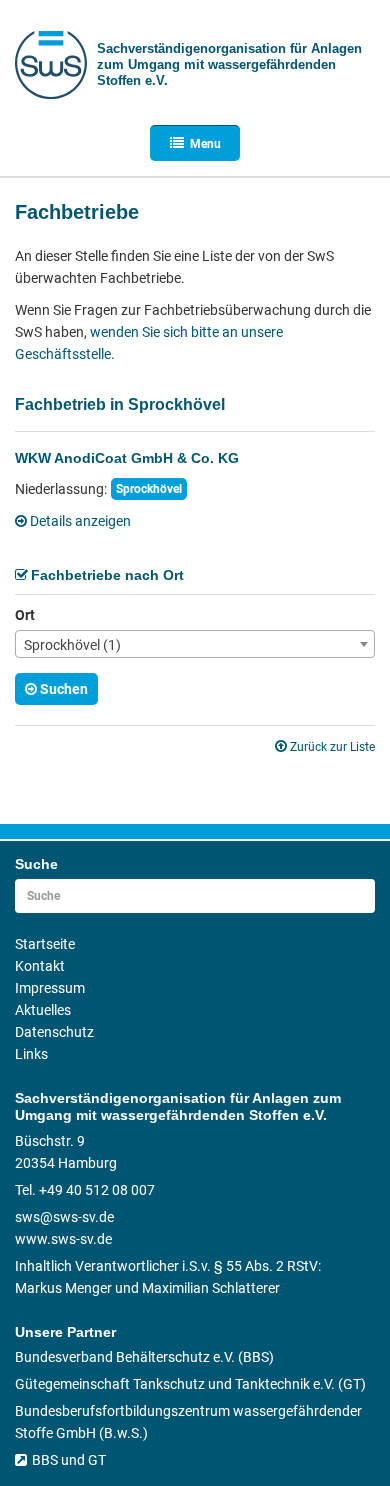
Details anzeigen (80, 521)
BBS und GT (69, 1460)
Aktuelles (43, 1010)
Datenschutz (54, 1032)
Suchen (64, 689)
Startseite (45, 944)
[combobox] (195, 644)
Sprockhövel (149, 489)
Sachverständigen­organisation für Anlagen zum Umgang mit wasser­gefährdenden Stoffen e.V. (229, 64)
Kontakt (40, 966)
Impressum (50, 988)
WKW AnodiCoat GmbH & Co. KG (127, 458)
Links (31, 1054)
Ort (25, 615)
